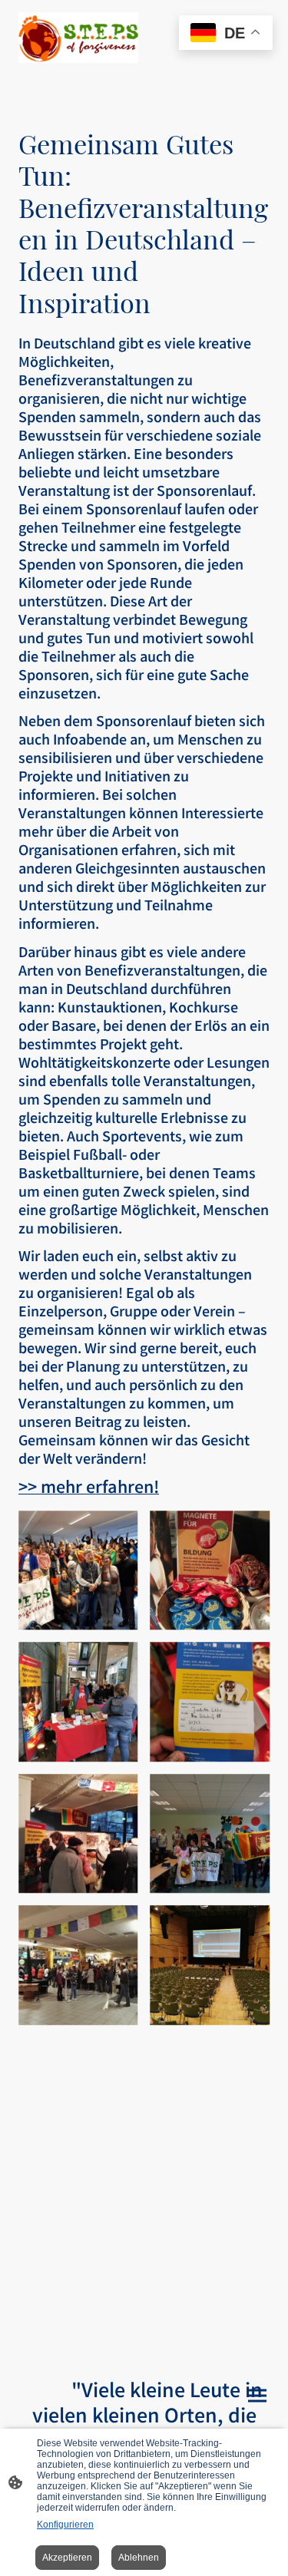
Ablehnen (139, 2558)
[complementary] (226, 34)
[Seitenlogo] (78, 38)
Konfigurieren (65, 2525)
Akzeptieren (67, 2558)
